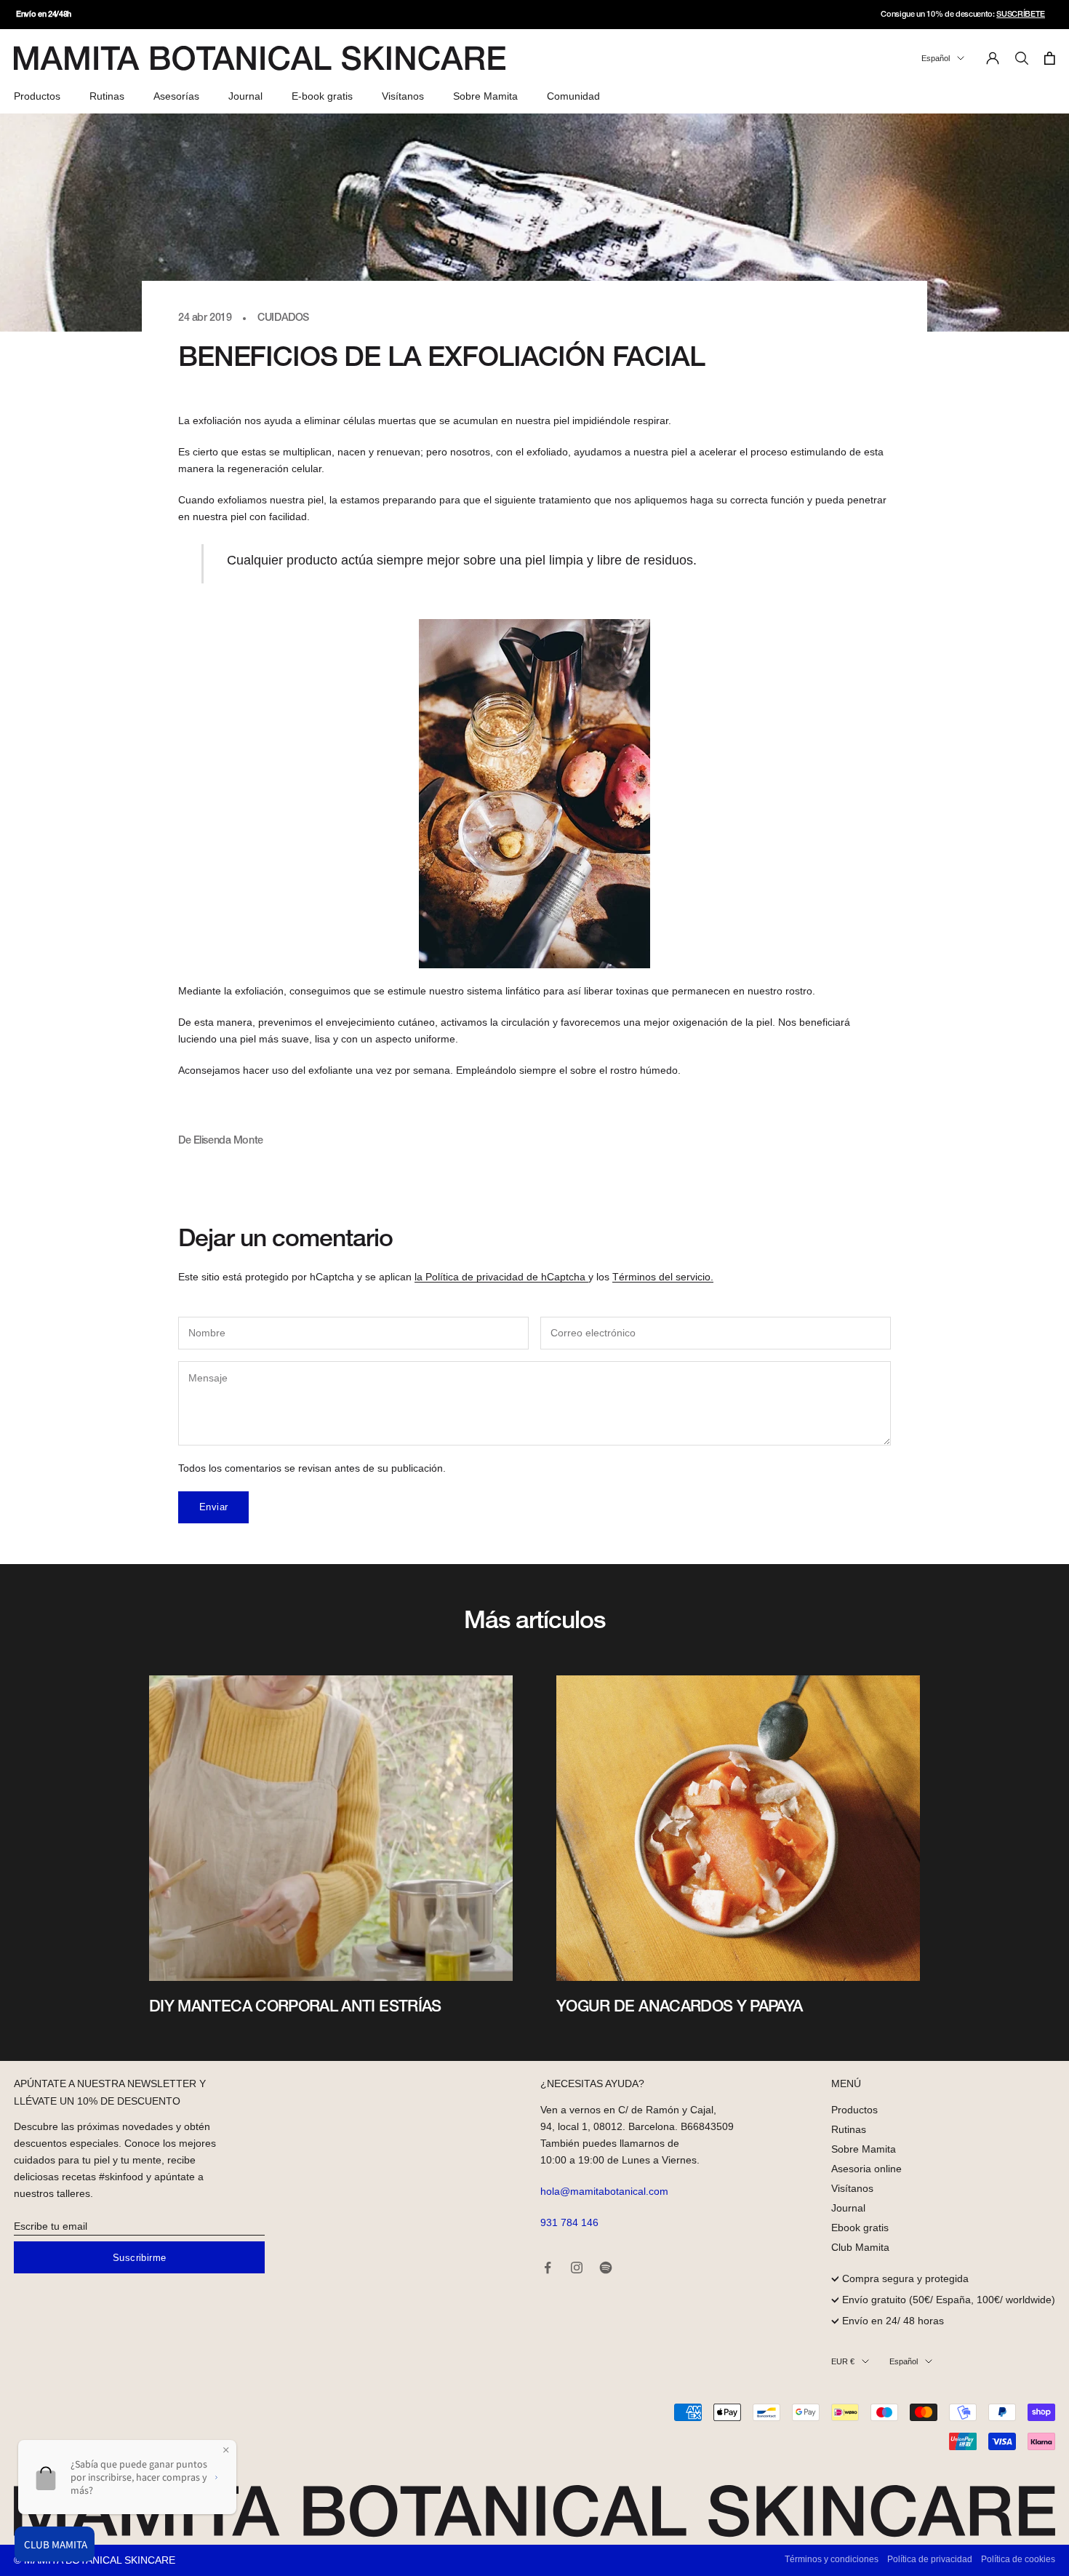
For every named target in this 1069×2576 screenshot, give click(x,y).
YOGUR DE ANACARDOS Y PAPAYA (680, 2007)
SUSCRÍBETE (1021, 15)
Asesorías (176, 96)
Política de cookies (1018, 2559)
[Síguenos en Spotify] (606, 2268)
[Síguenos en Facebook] (548, 2268)
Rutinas (107, 96)
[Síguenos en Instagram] (577, 2268)
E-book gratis (322, 96)
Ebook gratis (860, 2228)
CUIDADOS (283, 318)
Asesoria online (866, 2169)
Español (936, 58)
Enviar (213, 1507)
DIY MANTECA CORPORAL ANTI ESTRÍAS (295, 2007)
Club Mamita (860, 2247)
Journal (245, 96)
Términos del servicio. (663, 1277)
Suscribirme (139, 2258)
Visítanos (403, 96)
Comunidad (573, 96)
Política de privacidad (930, 2559)
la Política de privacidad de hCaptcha (501, 1277)
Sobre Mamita (485, 96)
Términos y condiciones (832, 2559)
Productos (37, 96)
